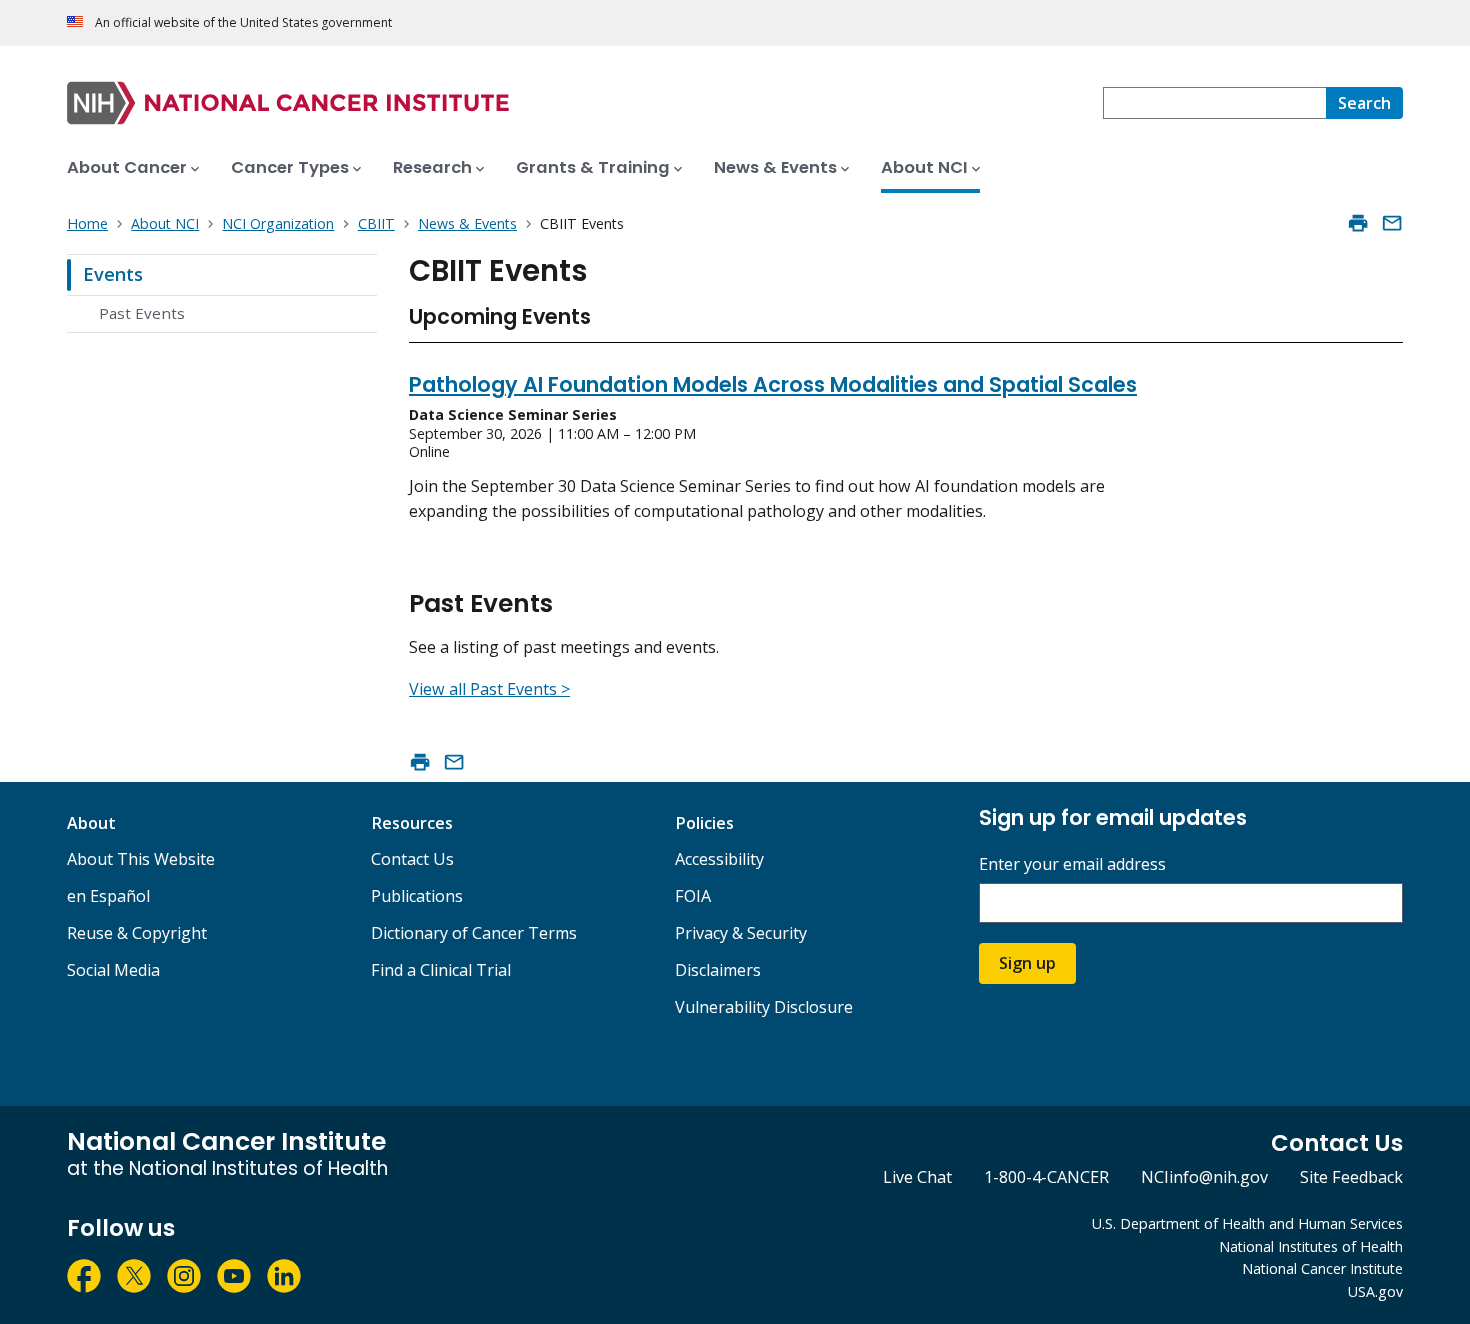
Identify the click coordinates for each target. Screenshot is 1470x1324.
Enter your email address (1072, 864)
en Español (108, 896)
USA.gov (1375, 1291)
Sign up (1027, 963)
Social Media (113, 970)
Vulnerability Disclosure (764, 1007)
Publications (417, 896)
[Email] (1392, 223)
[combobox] (1214, 103)
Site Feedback (1351, 1177)
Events (113, 274)
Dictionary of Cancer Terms (474, 933)
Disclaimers (718, 970)
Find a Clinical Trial (441, 970)
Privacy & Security (741, 933)
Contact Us (412, 859)
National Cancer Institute (1322, 1268)
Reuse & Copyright (137, 933)
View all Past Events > (489, 689)
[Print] (1358, 223)
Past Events (142, 313)
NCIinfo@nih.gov (1204, 1177)
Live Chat (917, 1177)
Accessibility (719, 859)
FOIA (693, 896)
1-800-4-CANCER (1046, 1177)
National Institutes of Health (1311, 1246)
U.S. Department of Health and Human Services (1247, 1223)
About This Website (141, 859)
